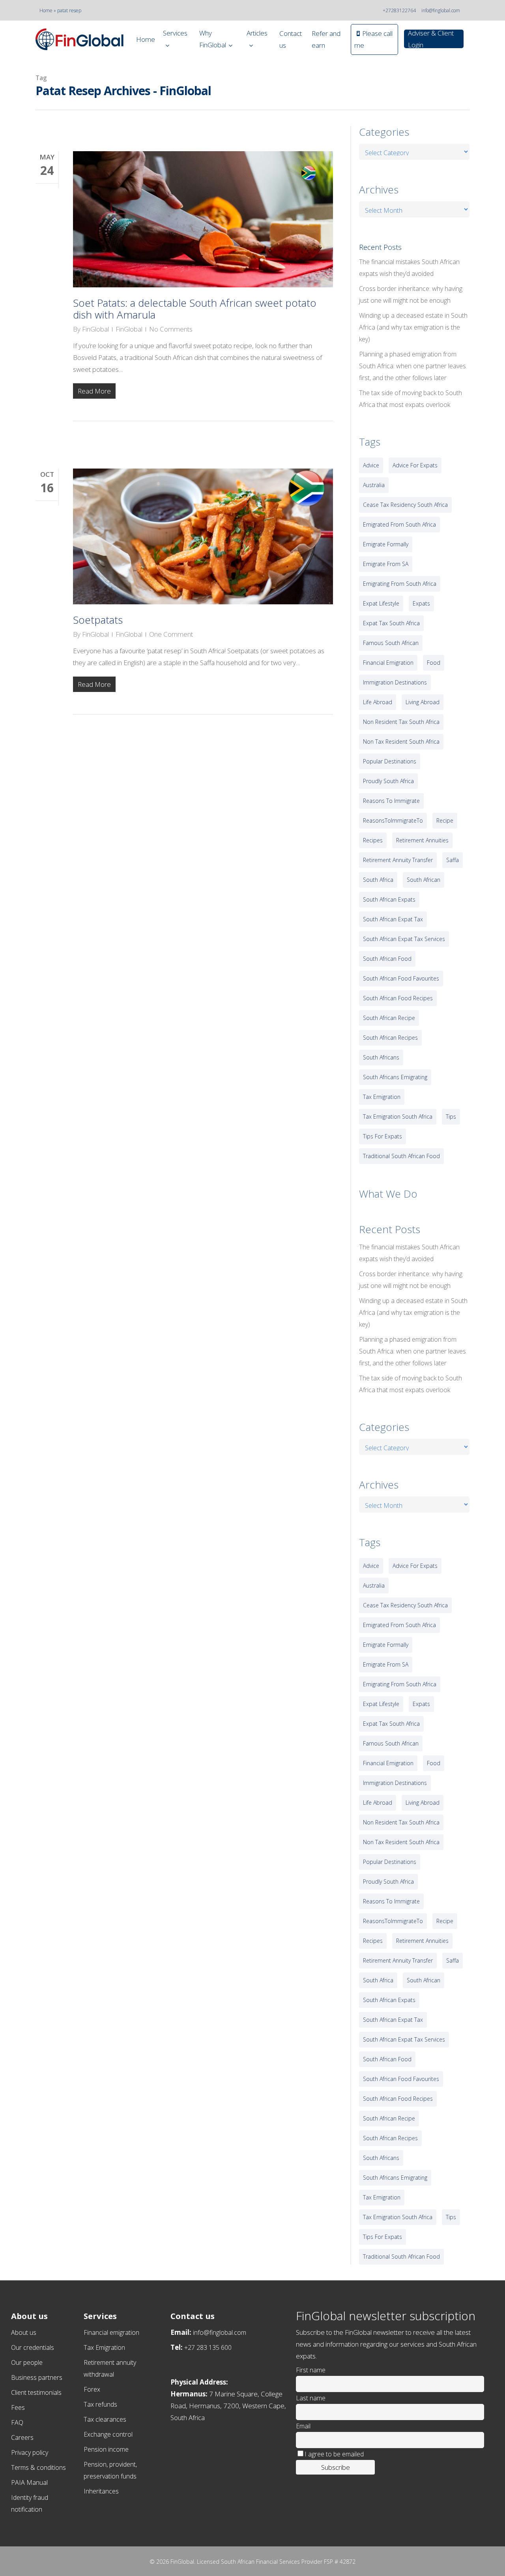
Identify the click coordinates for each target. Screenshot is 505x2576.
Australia (374, 485)
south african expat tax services (404, 939)
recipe (445, 820)
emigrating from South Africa (400, 584)
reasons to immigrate (391, 801)
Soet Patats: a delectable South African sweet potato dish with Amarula (195, 309)
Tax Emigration (104, 2347)
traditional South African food (401, 1156)
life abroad (378, 702)
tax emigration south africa (398, 1116)
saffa (453, 860)
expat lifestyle (381, 603)
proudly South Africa (388, 781)
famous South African (391, 643)
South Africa (378, 880)
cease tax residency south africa (405, 505)
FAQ (17, 2422)
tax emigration (382, 1097)
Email (303, 2426)
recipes (373, 840)
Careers (22, 2437)
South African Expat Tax (393, 919)
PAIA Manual (29, 2482)
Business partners (37, 2377)
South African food (387, 959)
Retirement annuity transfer (398, 860)
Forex (92, 2389)
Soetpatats (98, 620)
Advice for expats (415, 465)
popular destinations (390, 761)
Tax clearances (105, 2419)
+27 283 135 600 (208, 2347)
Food (434, 663)
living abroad (423, 702)
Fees (18, 2407)
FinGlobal (95, 329)
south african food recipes (398, 998)
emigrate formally (386, 544)
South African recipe (389, 1018)
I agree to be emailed (334, 2454)
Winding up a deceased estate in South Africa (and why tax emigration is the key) (413, 327)
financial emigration (388, 663)
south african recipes (390, 1038)
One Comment (171, 634)
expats (421, 603)
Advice (371, 465)
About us (24, 2332)
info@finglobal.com (441, 10)
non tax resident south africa (401, 741)
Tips (451, 1116)
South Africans (381, 1057)
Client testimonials (36, 2392)
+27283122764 (399, 10)
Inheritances (101, 2491)
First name (311, 2370)
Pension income (106, 2449)
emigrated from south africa (399, 524)
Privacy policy (30, 2452)
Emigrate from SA (386, 564)
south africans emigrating (395, 1077)
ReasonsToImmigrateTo (393, 820)
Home (46, 10)
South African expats (389, 899)
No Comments (171, 329)
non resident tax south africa (401, 722)
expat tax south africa (391, 623)
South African (424, 880)
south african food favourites (401, 978)
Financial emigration (111, 2332)
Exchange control (108, 2434)
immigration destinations (395, 682)
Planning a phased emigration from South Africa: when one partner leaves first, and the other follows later (412, 366)
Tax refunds (100, 2404)
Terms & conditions (38, 2467)
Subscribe (336, 2467)
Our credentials (33, 2347)
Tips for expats (382, 1136)
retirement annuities (422, 840)
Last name (311, 2398)
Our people (27, 2362)
